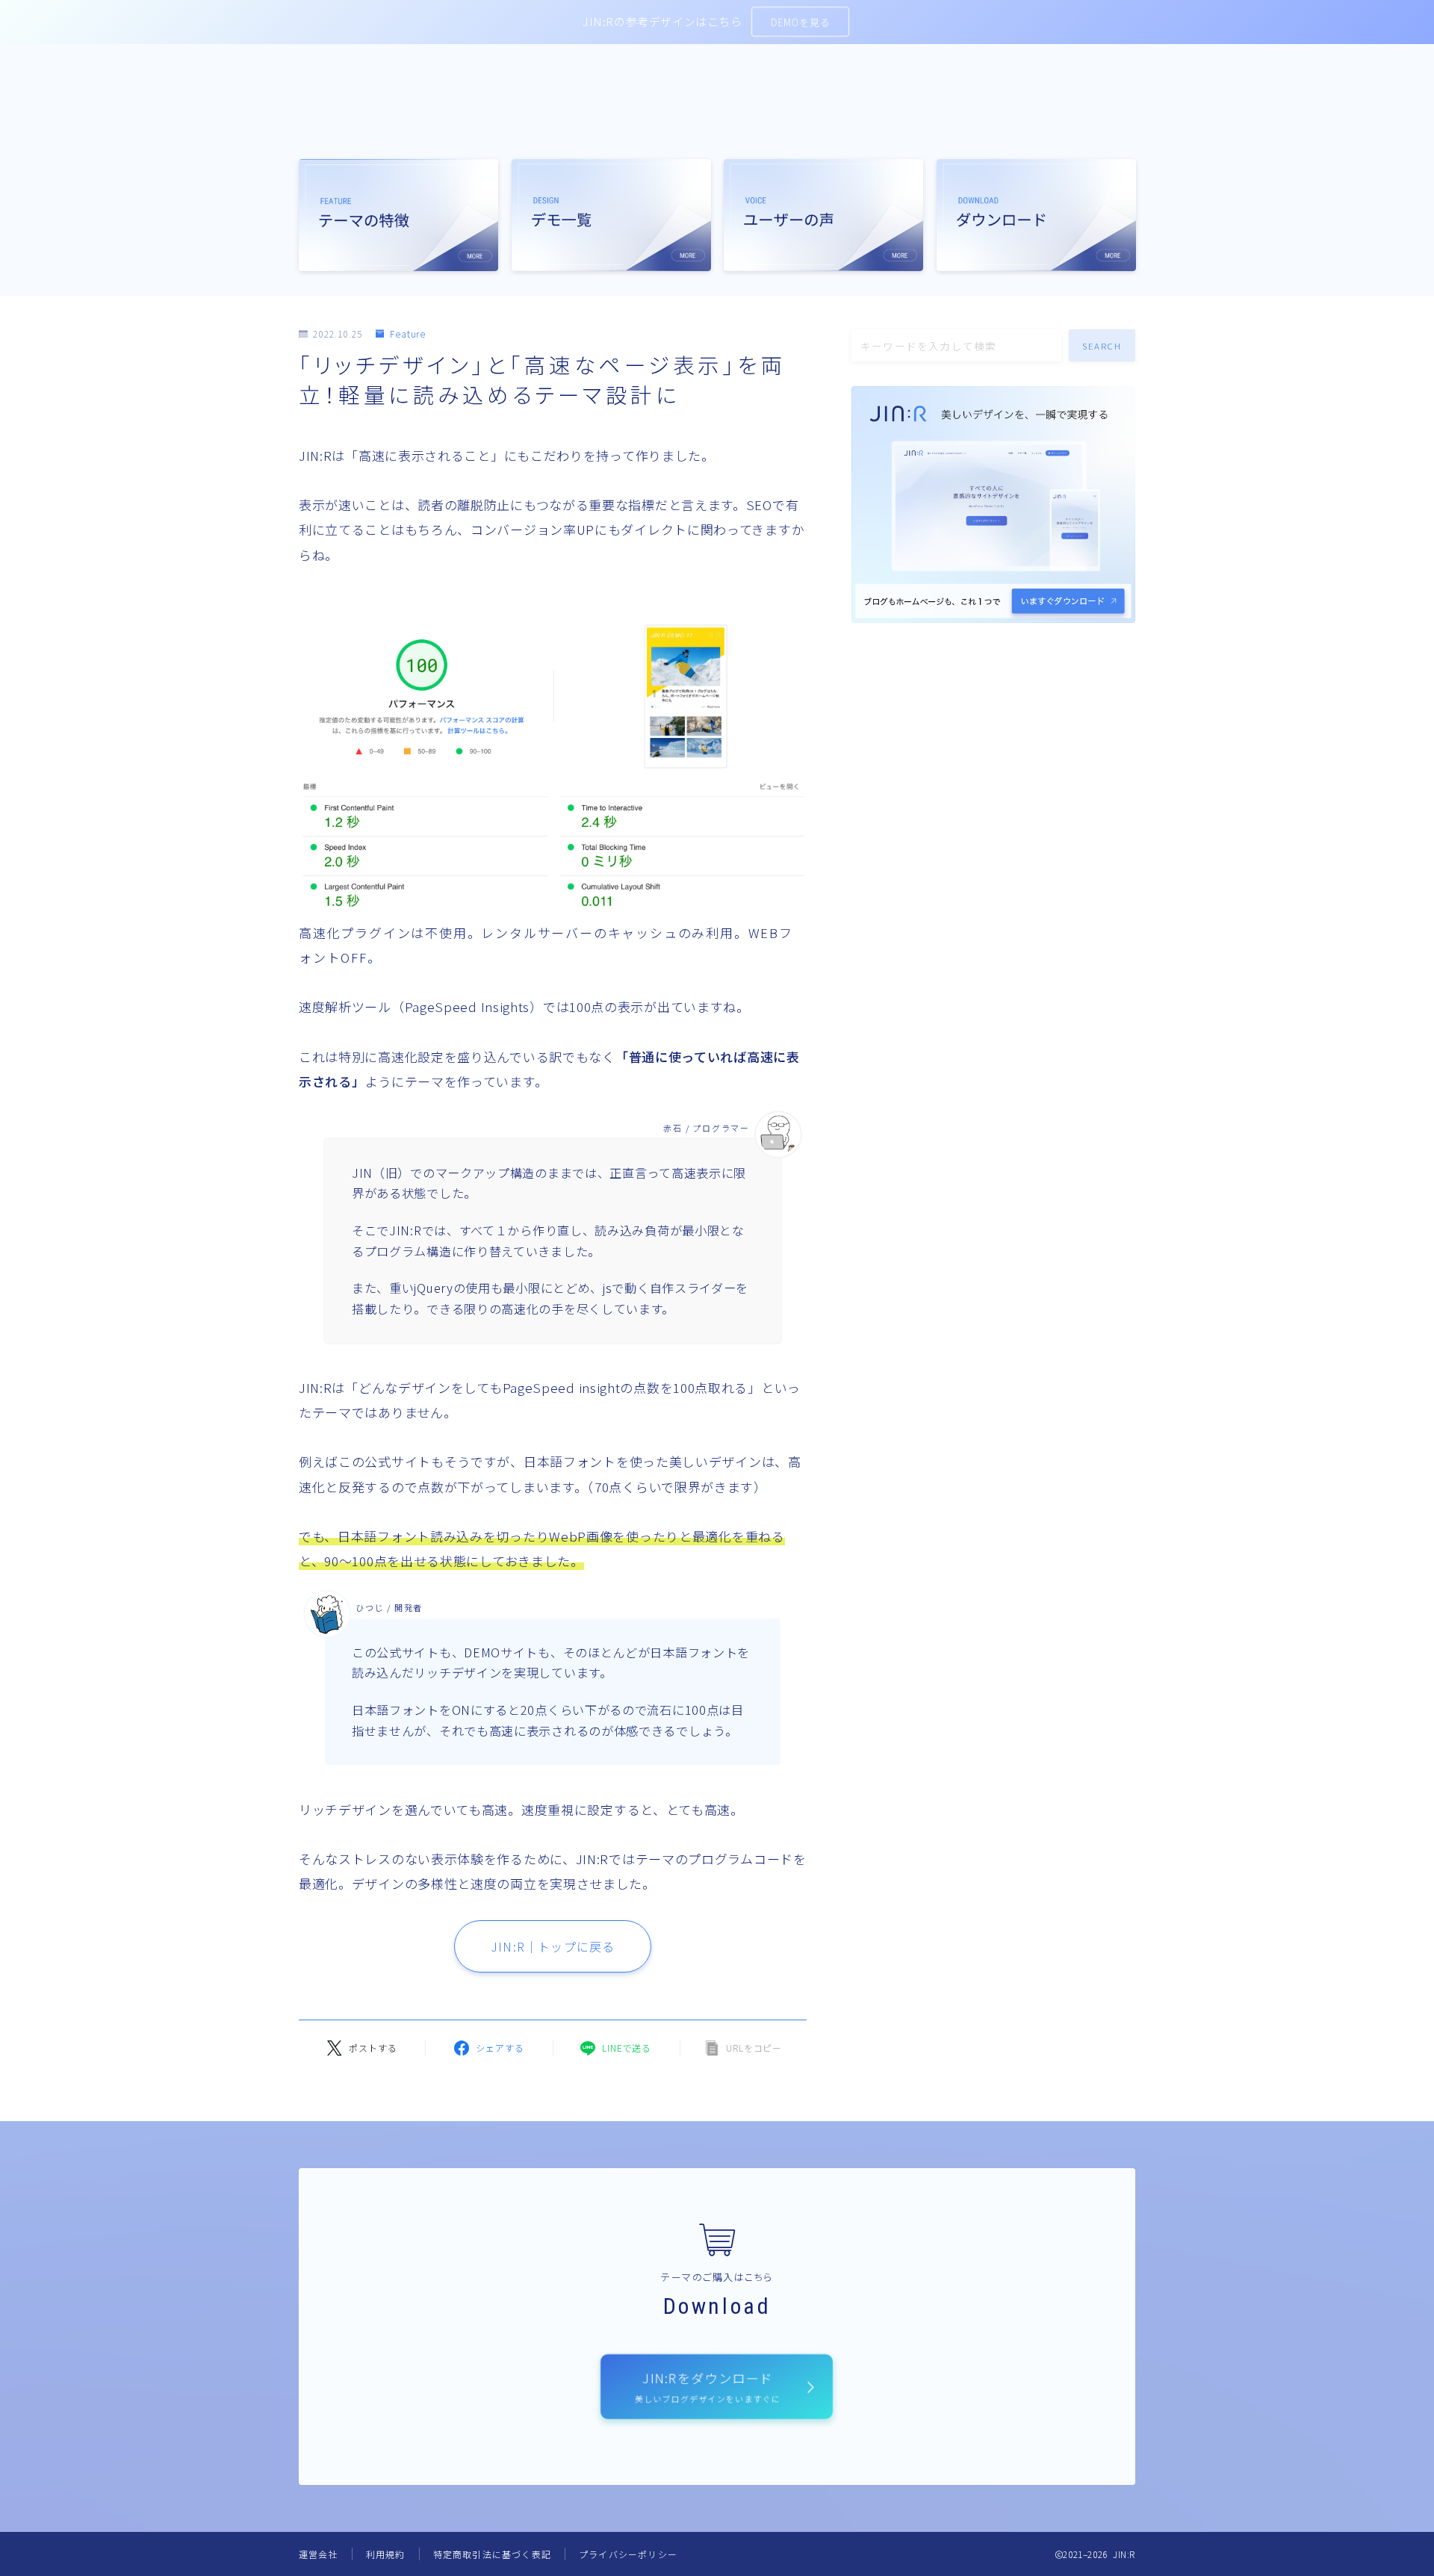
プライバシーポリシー (628, 2554)
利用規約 (386, 2554)
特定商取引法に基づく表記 (492, 2554)
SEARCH (1102, 345)
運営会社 (319, 2554)
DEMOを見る (800, 22)
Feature (408, 334)
